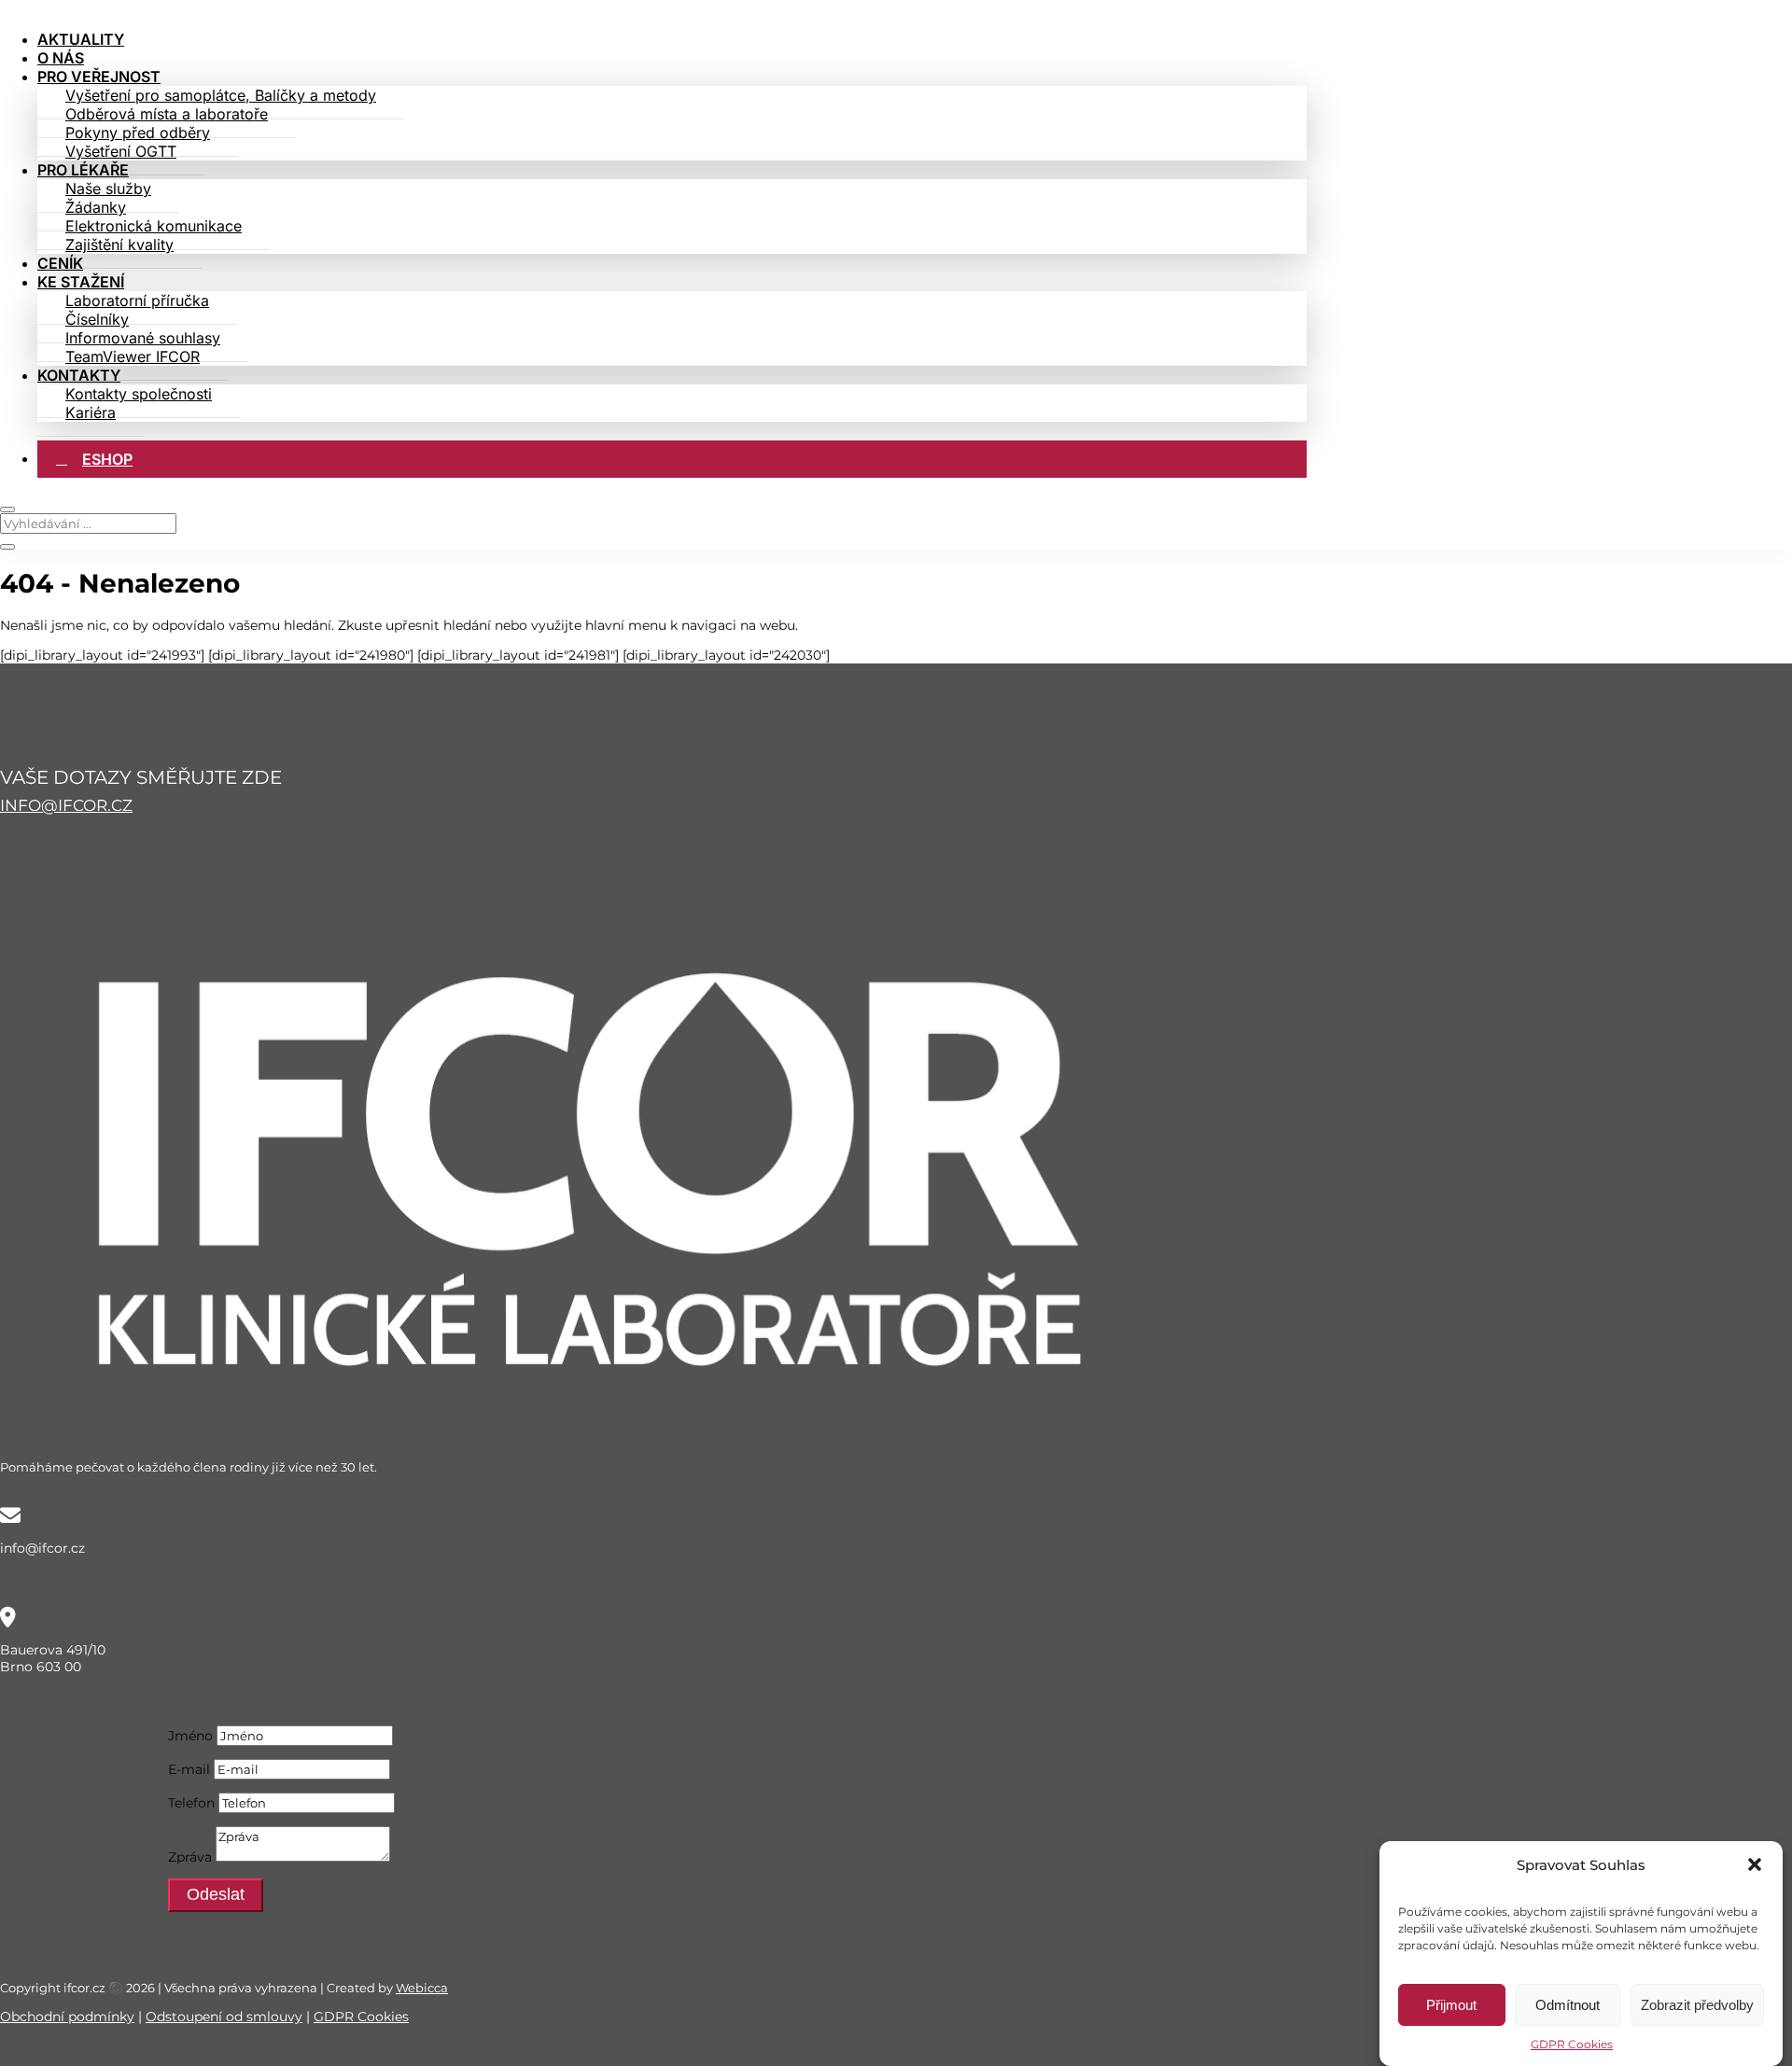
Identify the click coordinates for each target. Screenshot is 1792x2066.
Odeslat (216, 1894)
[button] (1755, 1864)
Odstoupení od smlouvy (224, 2017)
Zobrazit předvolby (1697, 2005)
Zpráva (190, 1857)
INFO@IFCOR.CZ (66, 805)
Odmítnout (1568, 2005)
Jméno (190, 1736)
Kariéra (91, 412)
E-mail (189, 1769)
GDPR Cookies (1572, 2044)
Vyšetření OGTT (121, 151)
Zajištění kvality (119, 244)
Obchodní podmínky (67, 2017)
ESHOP (107, 459)
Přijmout (1451, 2005)
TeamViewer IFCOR (133, 356)
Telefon (191, 1803)
